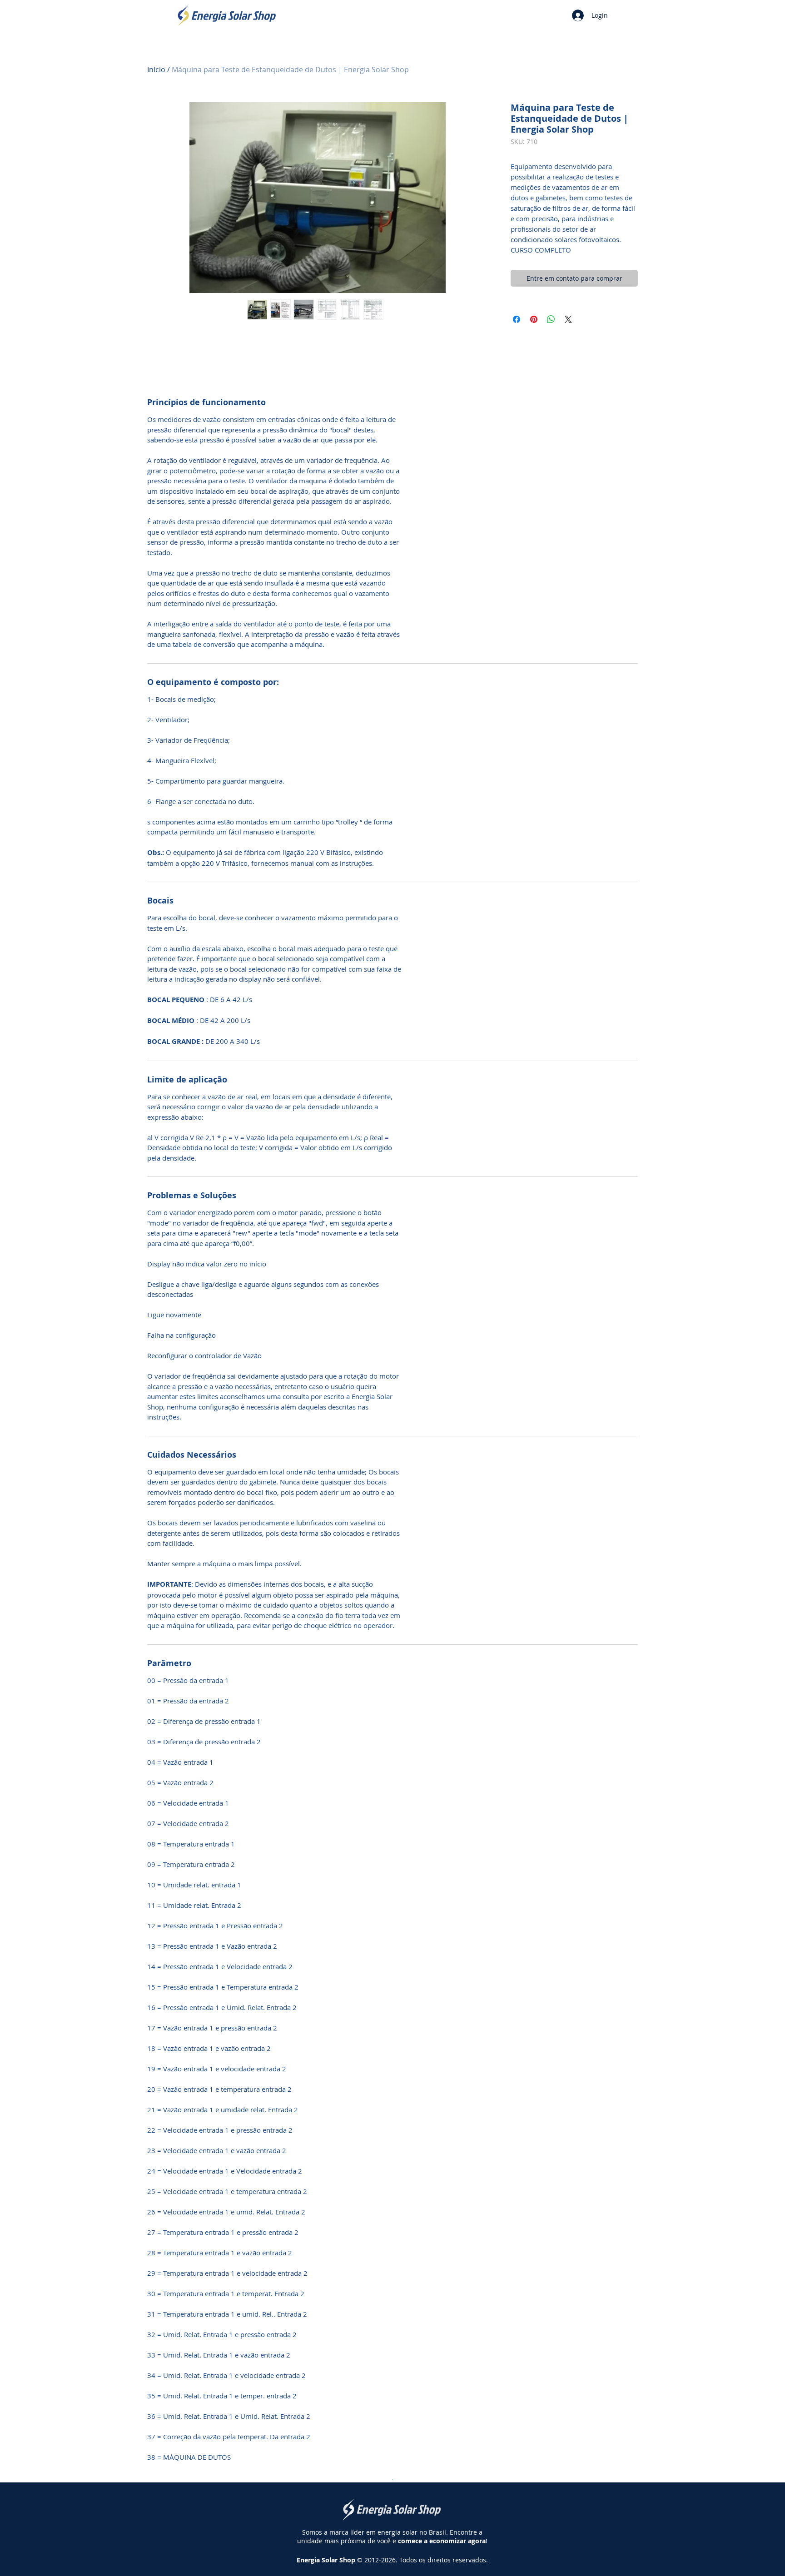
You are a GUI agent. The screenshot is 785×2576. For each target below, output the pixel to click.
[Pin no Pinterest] (534, 319)
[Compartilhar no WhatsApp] (551, 319)
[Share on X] (568, 319)
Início (156, 69)
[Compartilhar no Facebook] (517, 319)
